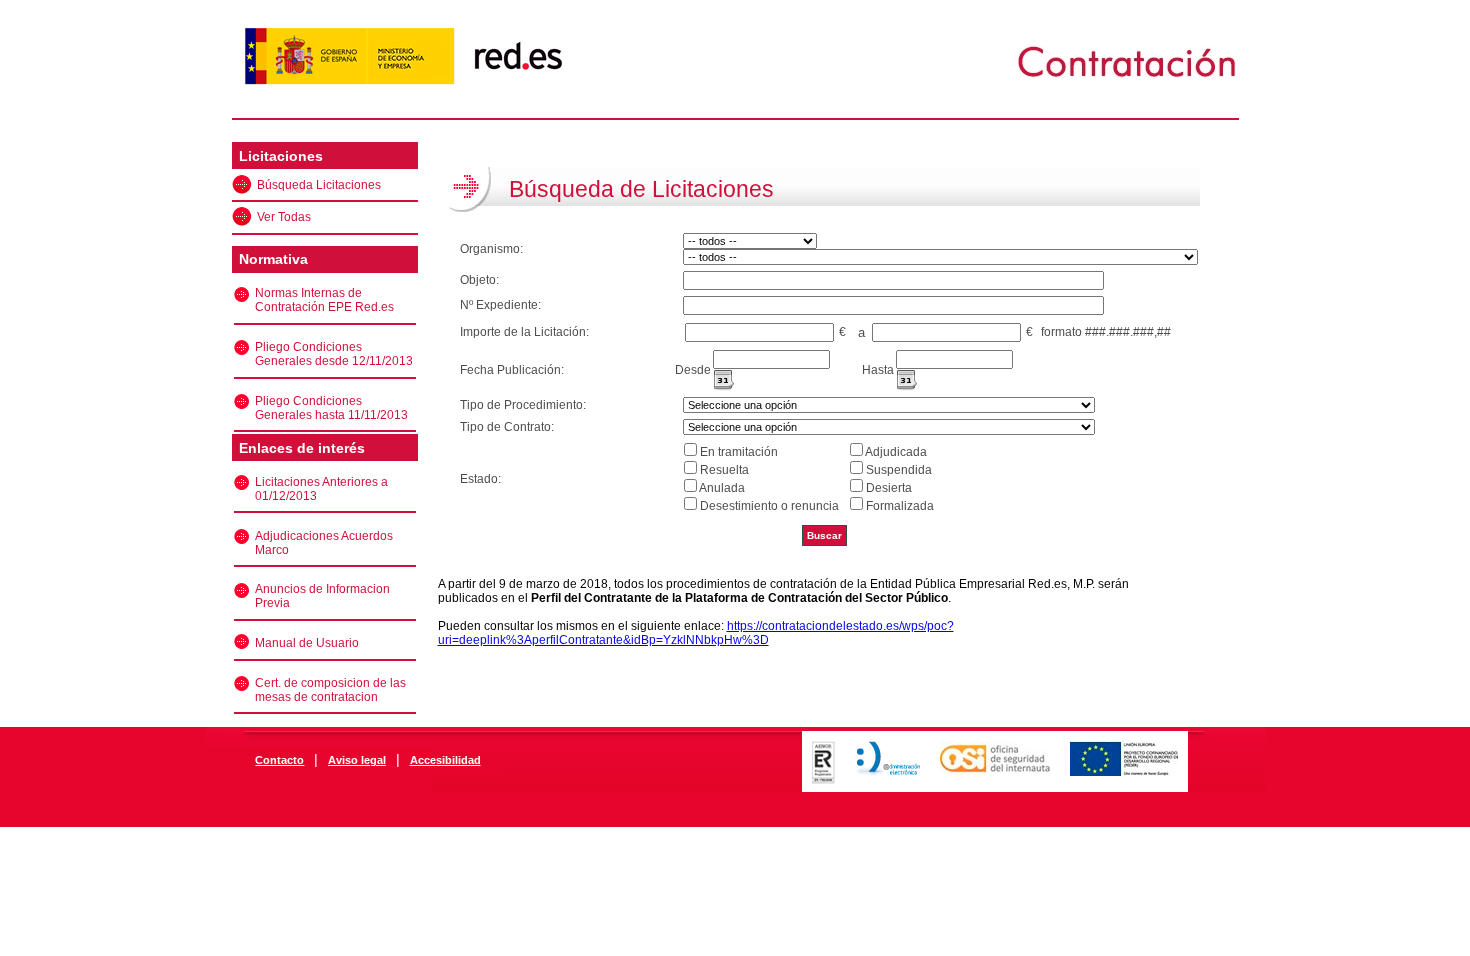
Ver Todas (284, 217)
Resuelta (724, 470)
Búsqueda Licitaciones (319, 185)
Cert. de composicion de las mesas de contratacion (330, 690)
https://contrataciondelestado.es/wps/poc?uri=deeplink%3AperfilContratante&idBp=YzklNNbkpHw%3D (696, 633)
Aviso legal (357, 760)
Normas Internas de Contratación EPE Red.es (324, 300)
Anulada (722, 488)
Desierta (889, 488)
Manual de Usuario (307, 643)
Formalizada (900, 506)
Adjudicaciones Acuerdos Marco (324, 543)
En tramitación (739, 452)
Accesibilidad (445, 760)
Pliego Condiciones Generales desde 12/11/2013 (334, 354)
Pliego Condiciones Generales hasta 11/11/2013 (331, 408)
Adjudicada (896, 452)
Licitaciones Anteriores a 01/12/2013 (321, 489)
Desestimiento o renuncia (769, 506)
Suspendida (899, 470)
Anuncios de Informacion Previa (322, 596)
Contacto (279, 760)
